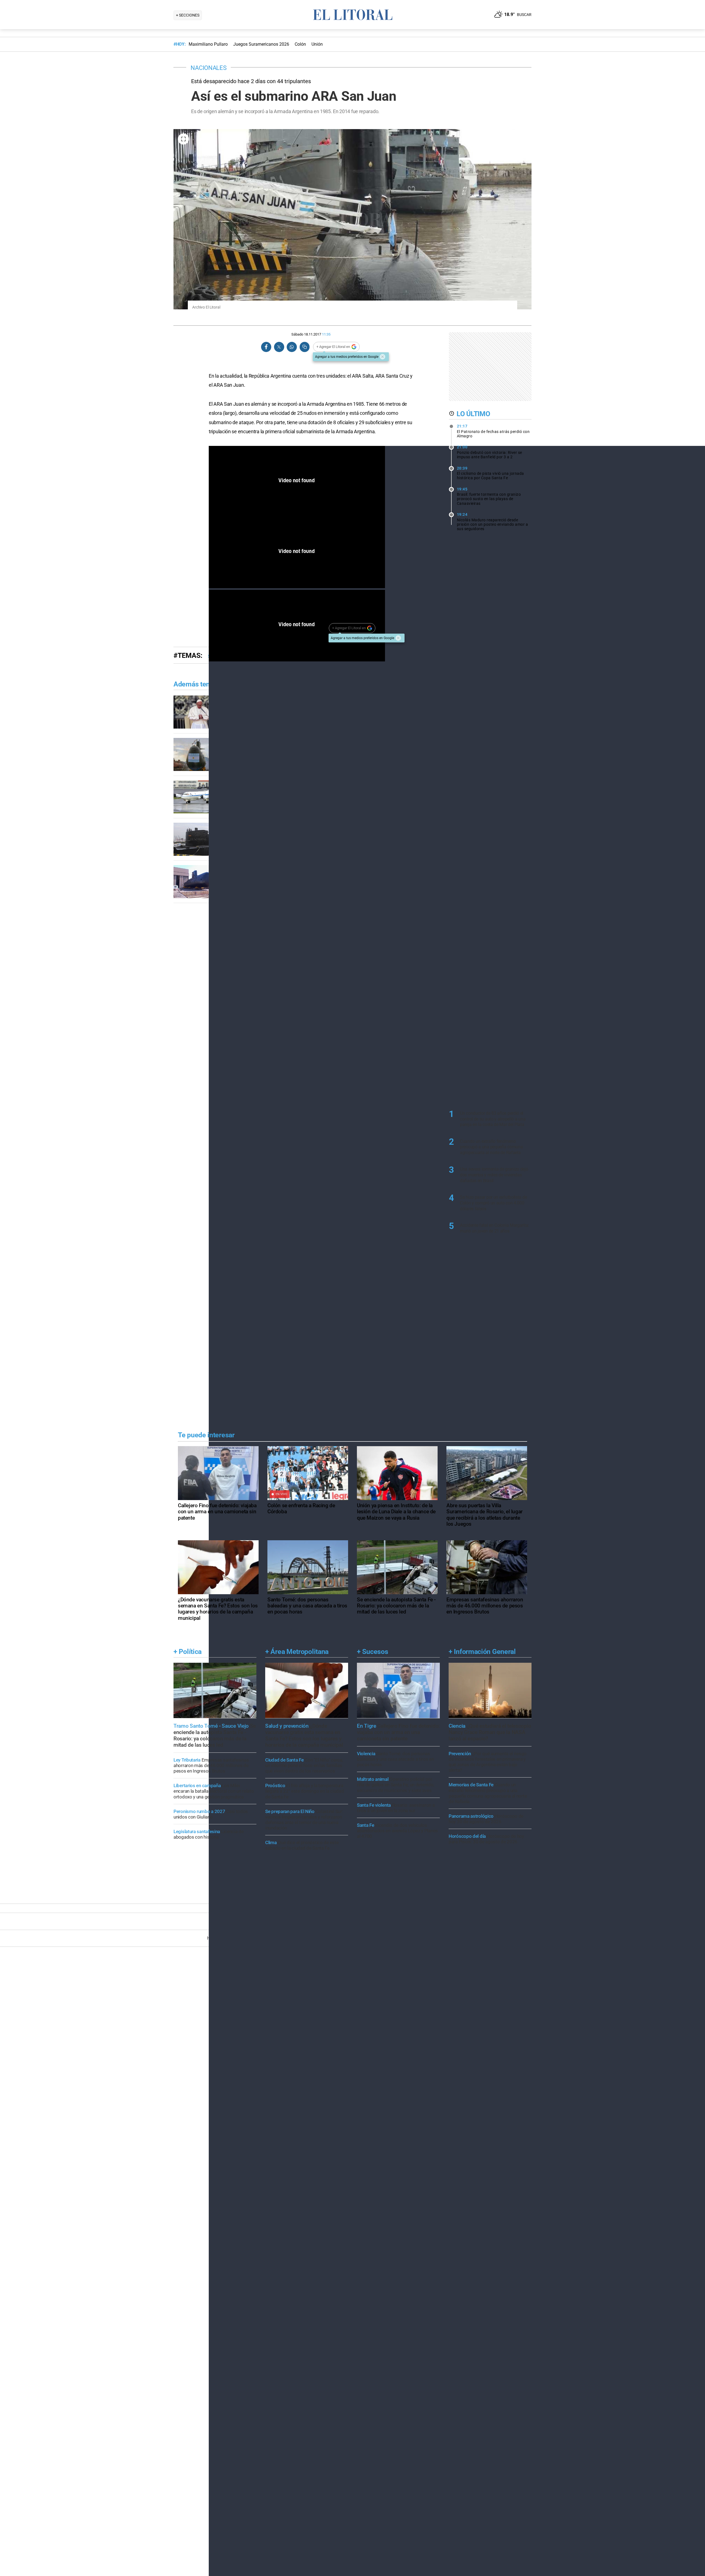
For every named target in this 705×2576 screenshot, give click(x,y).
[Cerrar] (383, 357)
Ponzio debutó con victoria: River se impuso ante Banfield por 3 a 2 (490, 452)
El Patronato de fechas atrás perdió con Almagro (493, 431)
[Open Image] (183, 139)
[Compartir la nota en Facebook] (266, 347)
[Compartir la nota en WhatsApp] (292, 347)
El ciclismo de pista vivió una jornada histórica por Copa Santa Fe (490, 473)
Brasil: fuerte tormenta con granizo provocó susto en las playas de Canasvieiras (489, 496)
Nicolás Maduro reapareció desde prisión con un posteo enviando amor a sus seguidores (493, 522)
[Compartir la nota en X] (279, 347)
